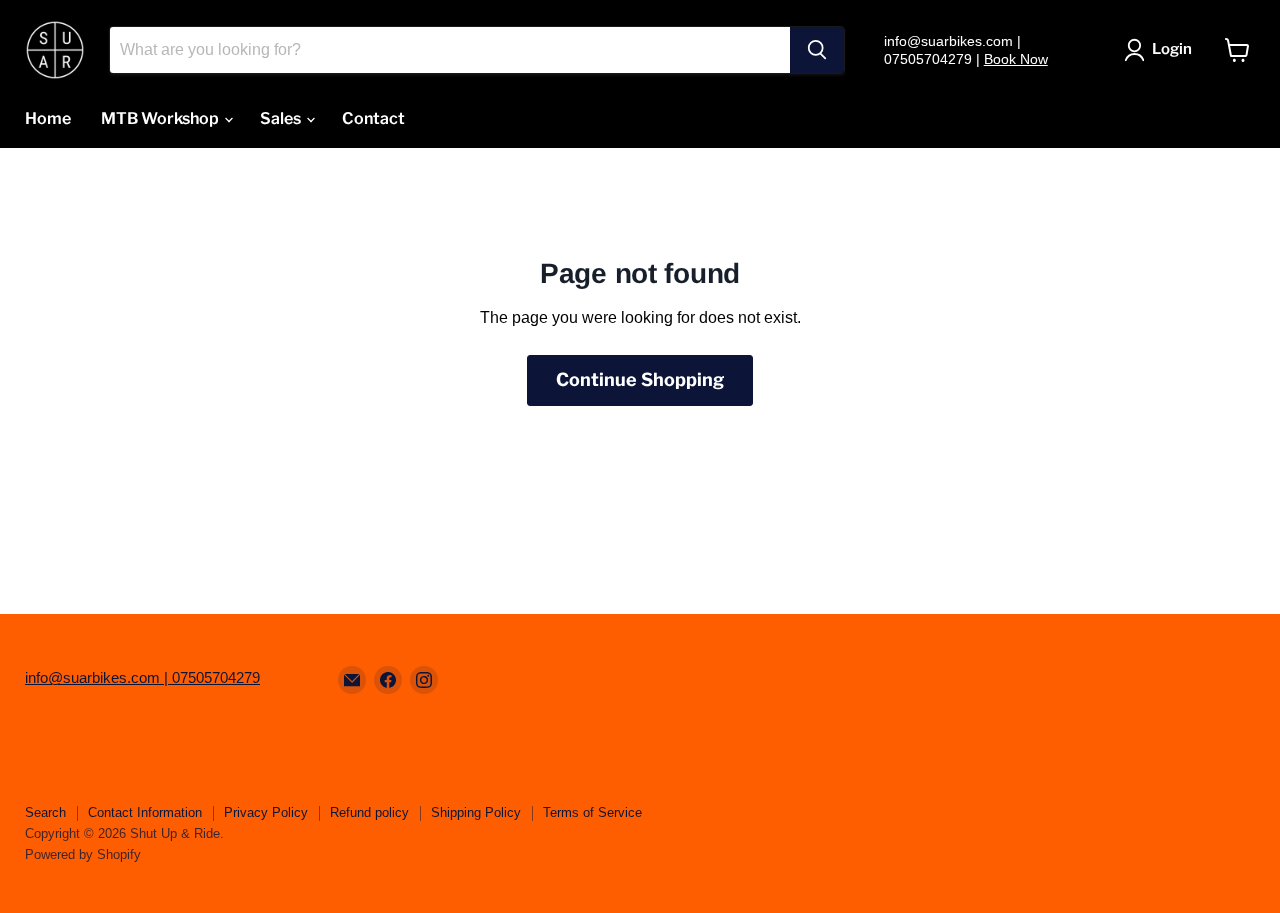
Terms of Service (592, 812)
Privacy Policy (266, 812)
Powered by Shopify (83, 854)
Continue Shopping (640, 379)
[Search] (817, 50)
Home (48, 118)
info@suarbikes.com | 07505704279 (142, 677)
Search (45, 812)
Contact (373, 118)
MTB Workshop (161, 118)
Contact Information (145, 812)
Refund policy (369, 812)
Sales (282, 118)
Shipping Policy (476, 812)
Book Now (1016, 59)
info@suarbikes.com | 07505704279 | (952, 50)
